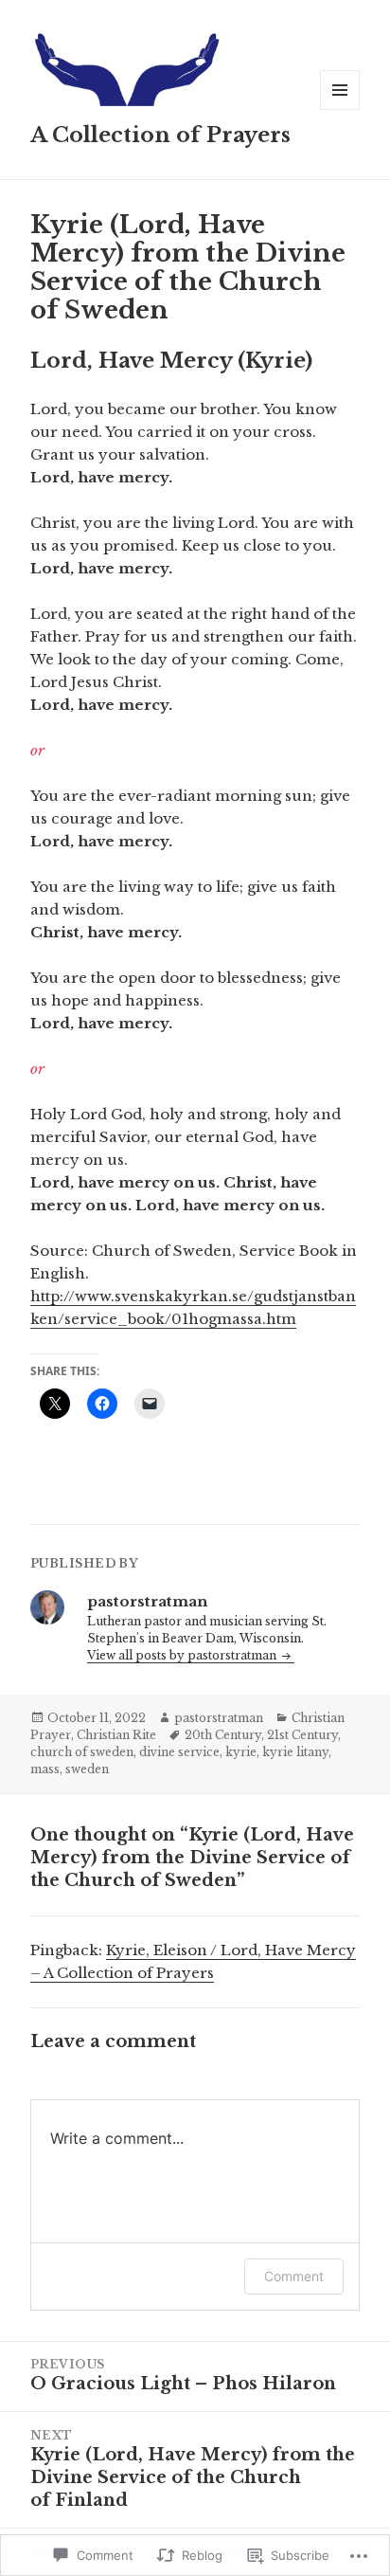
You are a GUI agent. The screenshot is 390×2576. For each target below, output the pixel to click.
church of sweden (82, 1752)
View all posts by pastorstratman (183, 1655)
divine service (179, 1752)
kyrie (241, 1752)
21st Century (302, 1735)
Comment (294, 2276)
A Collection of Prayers (160, 135)
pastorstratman (219, 1718)
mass (45, 1769)
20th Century (223, 1735)
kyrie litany (295, 1752)
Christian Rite (116, 1735)
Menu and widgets (340, 109)
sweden (87, 1769)
